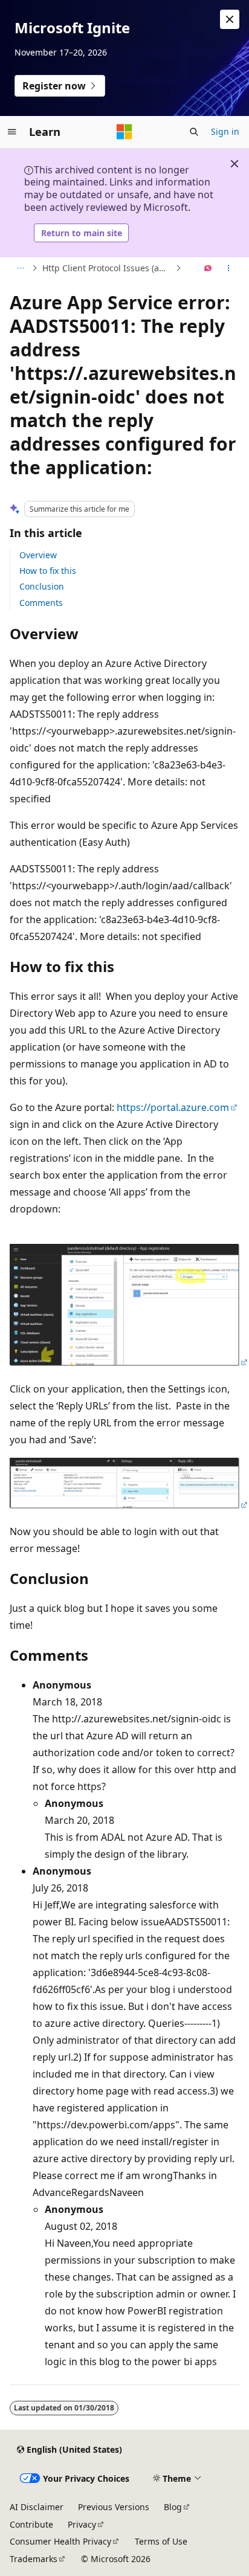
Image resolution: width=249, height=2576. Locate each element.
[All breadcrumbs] (20, 268)
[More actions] (229, 268)
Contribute (31, 2524)
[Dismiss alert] (230, 19)
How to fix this (48, 571)
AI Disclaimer (37, 2507)
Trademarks (34, 2559)
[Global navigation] (12, 132)
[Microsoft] (124, 132)
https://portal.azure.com (173, 1107)
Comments (41, 603)
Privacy (82, 2524)
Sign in (225, 131)
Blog (173, 2507)
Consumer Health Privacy (60, 2541)
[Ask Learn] (208, 268)
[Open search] (194, 132)
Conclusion (42, 586)
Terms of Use (161, 2541)
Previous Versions (114, 2507)
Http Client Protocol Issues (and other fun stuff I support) (108, 268)
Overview (38, 555)
